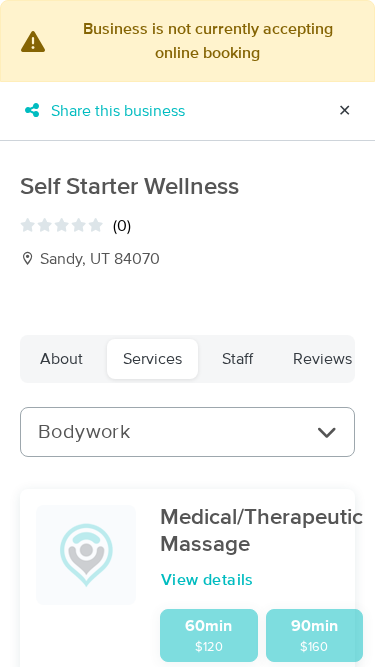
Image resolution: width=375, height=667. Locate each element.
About (61, 359)
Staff (237, 359)
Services (152, 359)
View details (207, 580)
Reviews (322, 359)
